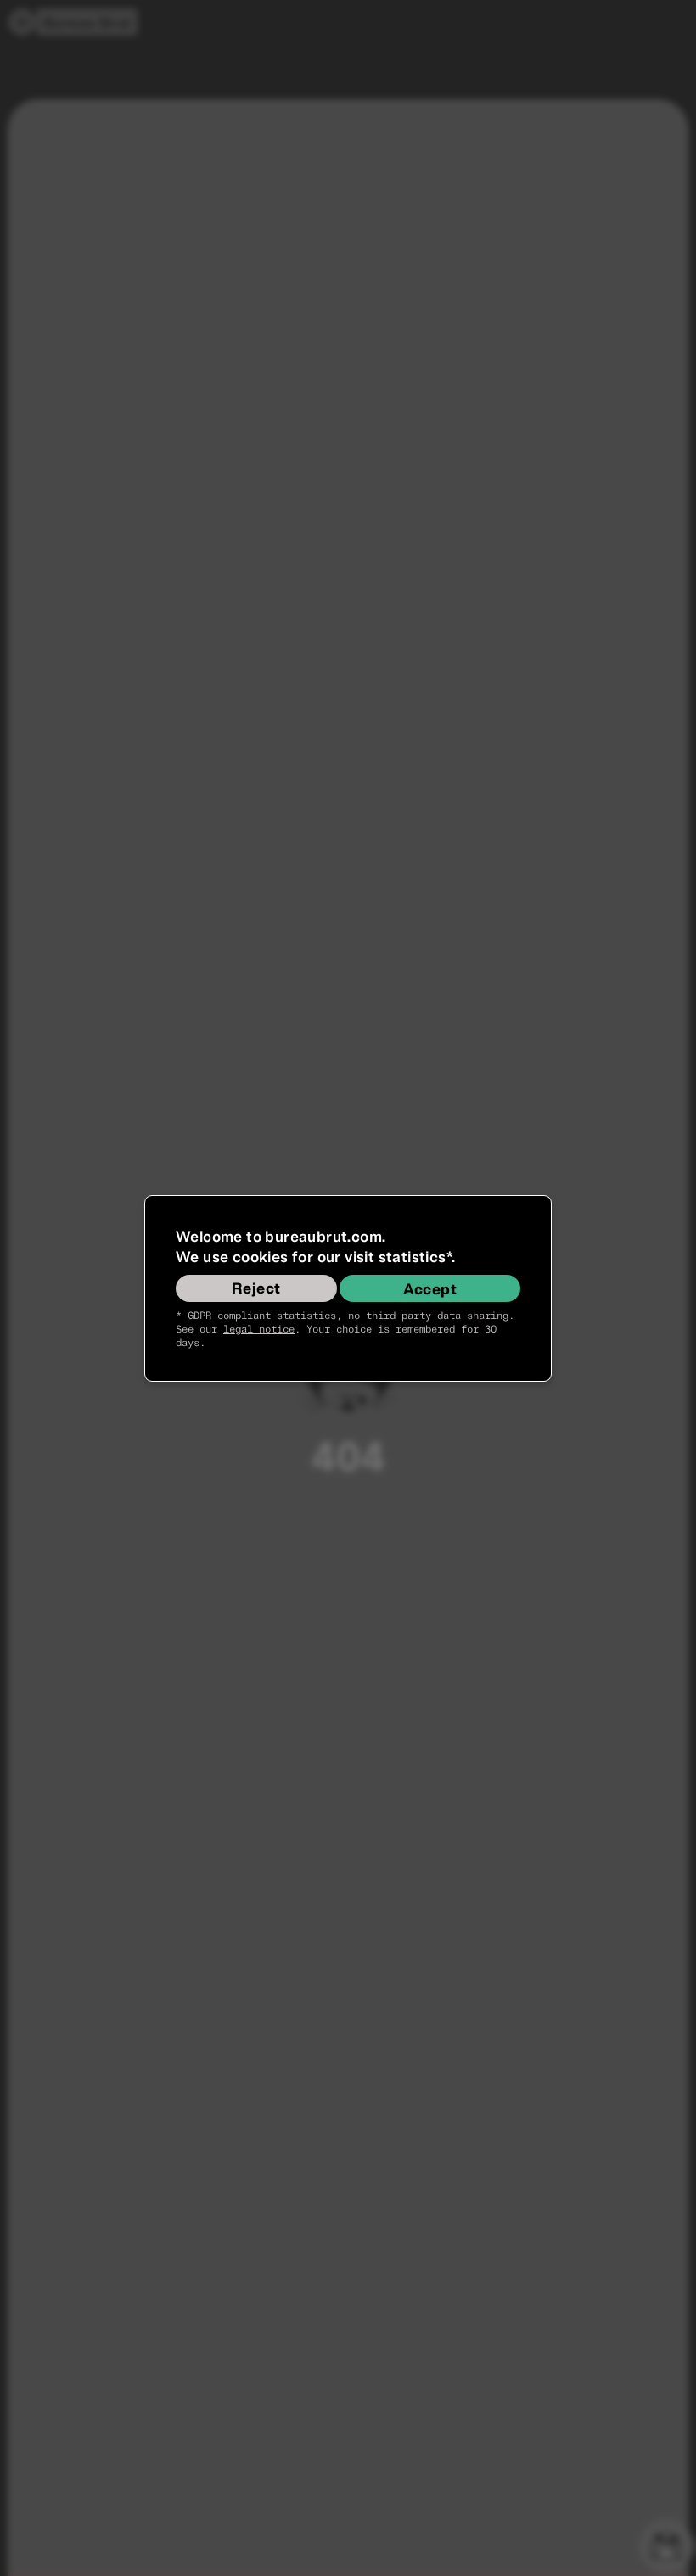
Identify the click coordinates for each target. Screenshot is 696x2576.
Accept (430, 1289)
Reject (256, 1288)
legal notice (259, 1330)
